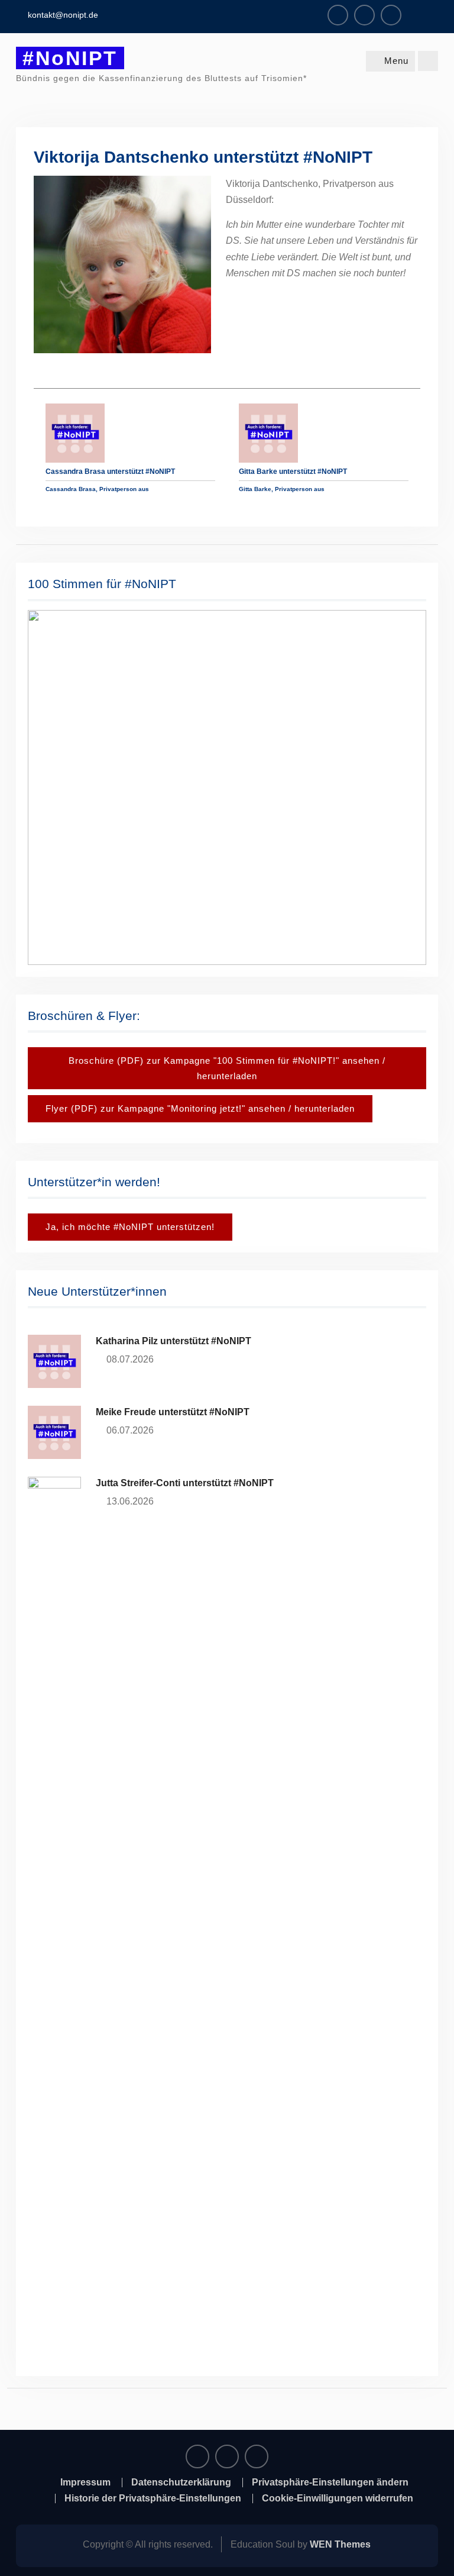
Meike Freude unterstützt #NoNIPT (173, 1412)
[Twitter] (391, 15)
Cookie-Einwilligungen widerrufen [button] (338, 2498)
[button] (227, 787)
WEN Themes (340, 2544)
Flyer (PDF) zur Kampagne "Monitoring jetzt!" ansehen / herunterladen (200, 1108)
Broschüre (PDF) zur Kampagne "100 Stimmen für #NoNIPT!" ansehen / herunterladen (227, 1068)
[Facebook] (338, 15)
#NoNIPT (70, 58)
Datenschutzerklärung (181, 2483)
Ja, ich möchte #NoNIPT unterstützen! (130, 1227)
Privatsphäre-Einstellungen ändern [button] (330, 2483)
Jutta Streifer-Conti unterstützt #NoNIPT (185, 1483)
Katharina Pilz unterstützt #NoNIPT (174, 1341)
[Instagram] (364, 15)
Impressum (85, 2483)
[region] (227, 787)
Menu (396, 61)
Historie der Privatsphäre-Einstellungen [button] (153, 2498)
